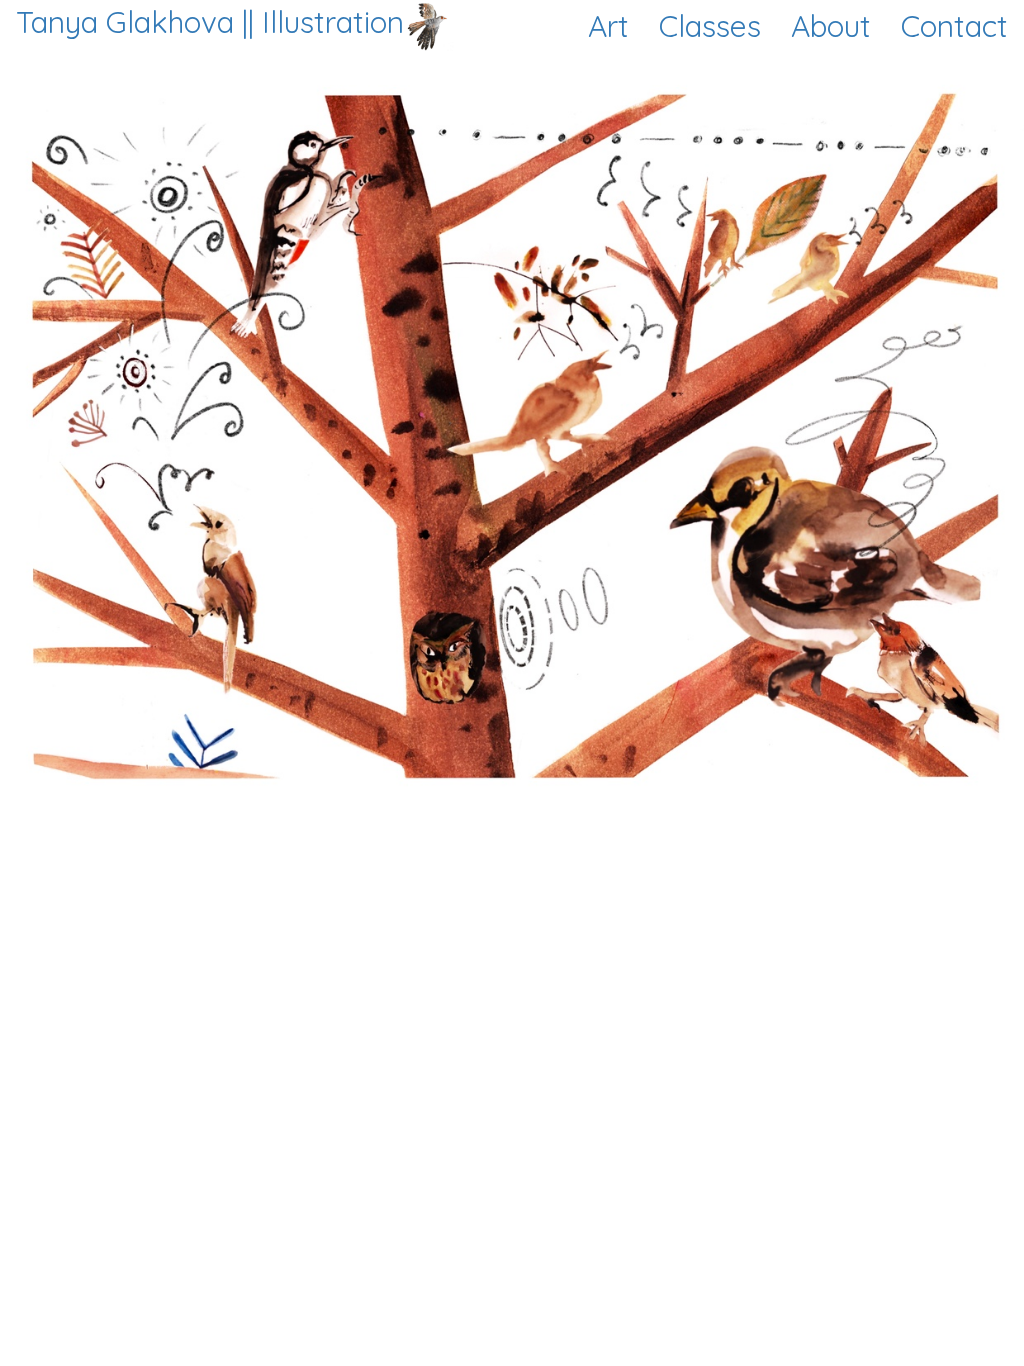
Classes (710, 26)
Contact (954, 26)
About (831, 26)
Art (608, 26)
